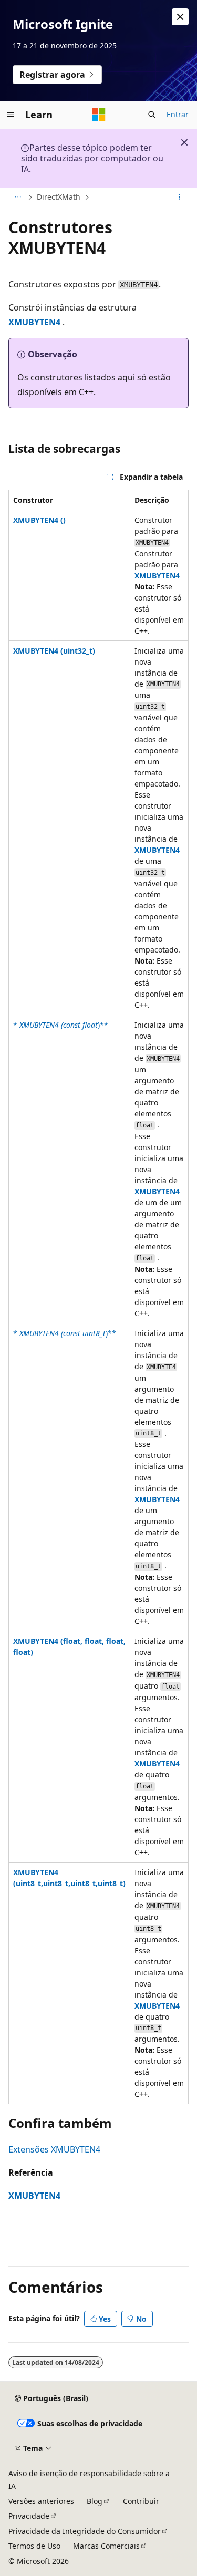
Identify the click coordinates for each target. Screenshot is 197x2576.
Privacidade (29, 2516)
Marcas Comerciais (106, 2546)
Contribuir (141, 2501)
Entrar (178, 114)
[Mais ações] (179, 198)
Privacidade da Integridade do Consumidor (85, 2531)
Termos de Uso (34, 2546)
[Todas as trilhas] (18, 198)
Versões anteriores (41, 2501)
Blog (95, 2501)
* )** (61, 1025)
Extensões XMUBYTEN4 (54, 2149)
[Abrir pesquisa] (152, 115)
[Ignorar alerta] (180, 17)
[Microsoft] (99, 115)
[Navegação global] (11, 115)
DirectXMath (59, 197)
